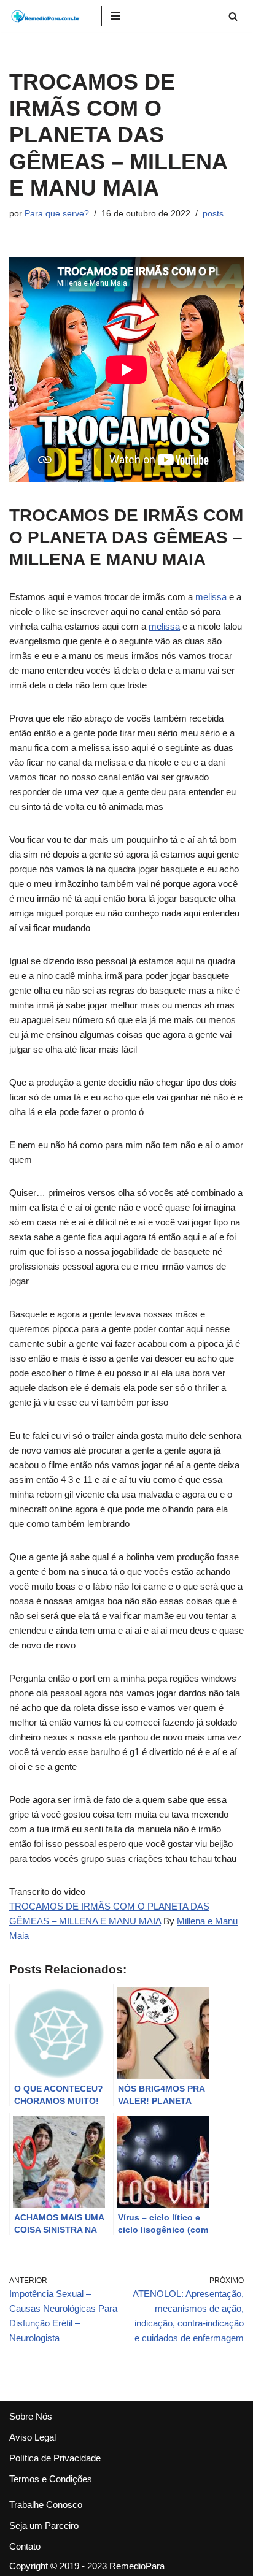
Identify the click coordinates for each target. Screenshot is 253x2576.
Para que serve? (57, 214)
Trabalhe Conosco (46, 2505)
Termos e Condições (51, 2479)
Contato (25, 2546)
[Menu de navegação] (116, 16)
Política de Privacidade (55, 2458)
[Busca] (233, 16)
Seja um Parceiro (44, 2525)
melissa (211, 597)
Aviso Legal (33, 2437)
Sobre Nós (31, 2416)
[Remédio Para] (46, 16)
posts (213, 214)
